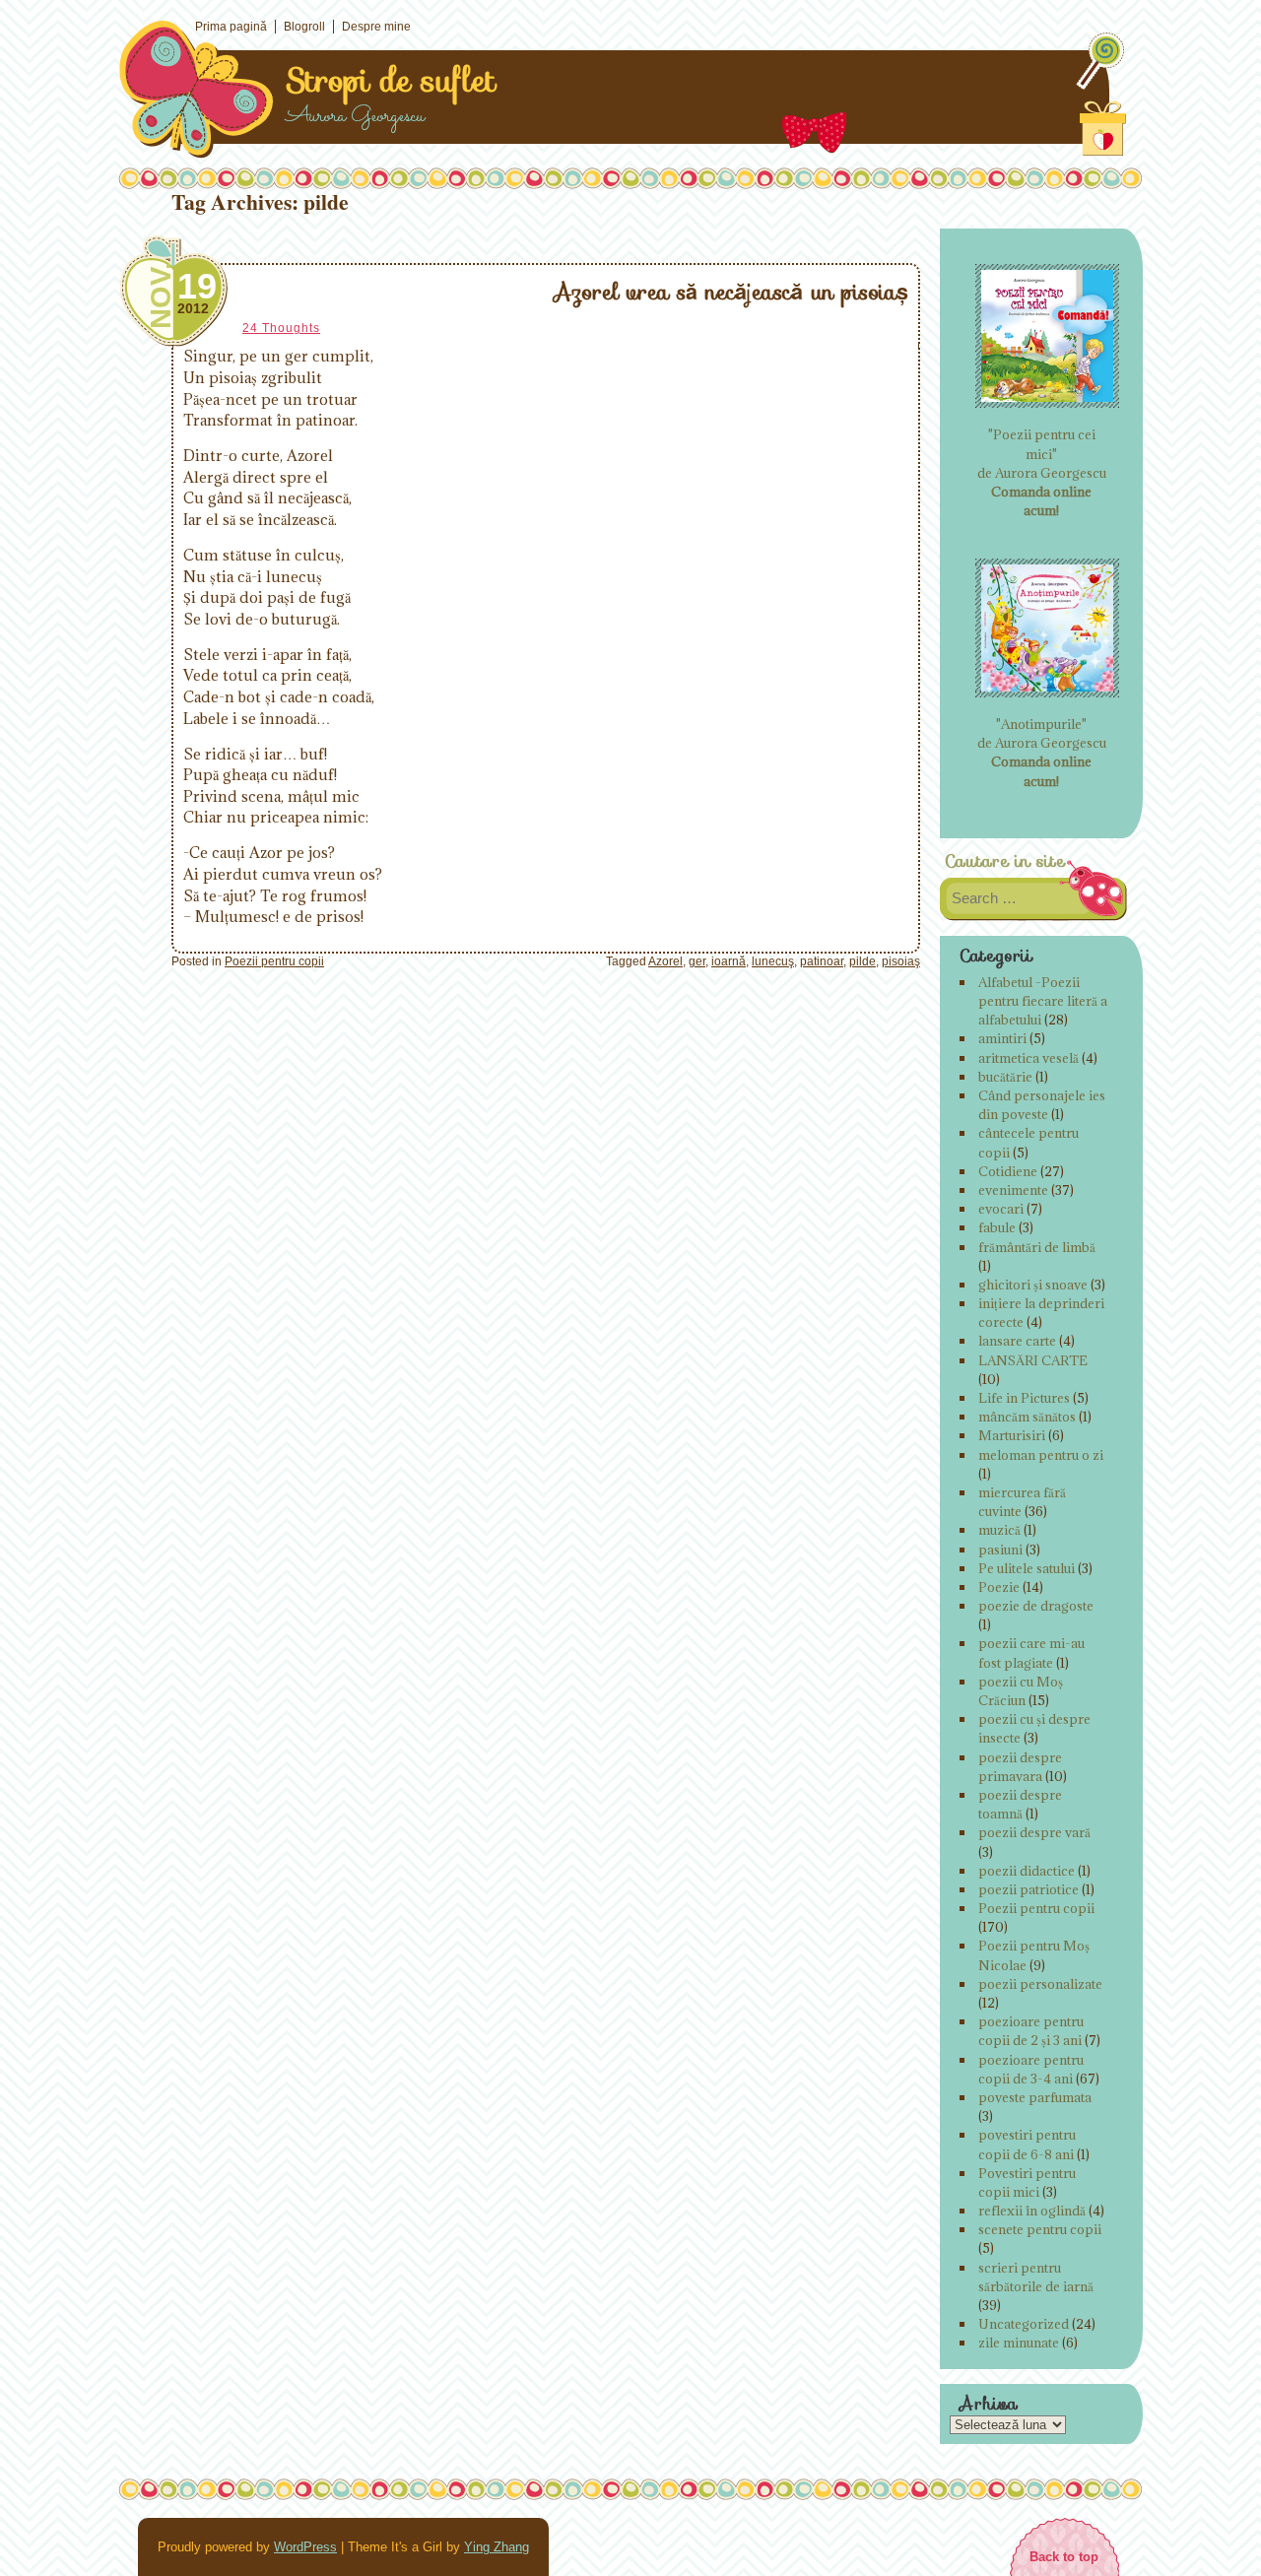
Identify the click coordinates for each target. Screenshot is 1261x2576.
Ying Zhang (497, 2547)
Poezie (999, 1587)
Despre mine (376, 27)
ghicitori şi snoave (1033, 1285)
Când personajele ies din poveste (1042, 1105)
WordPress (305, 2547)
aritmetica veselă (1029, 1058)
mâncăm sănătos (1027, 1417)
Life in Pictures (1024, 1398)
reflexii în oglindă (1032, 2211)
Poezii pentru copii (274, 961)
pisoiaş (901, 961)
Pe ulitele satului (1027, 1568)
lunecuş (773, 961)
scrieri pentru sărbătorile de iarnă (1036, 2277)
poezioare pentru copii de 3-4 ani (1031, 2069)
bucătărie (1005, 1077)
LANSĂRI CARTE (1033, 1360)
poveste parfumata (1035, 2097)
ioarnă (729, 961)
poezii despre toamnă (1020, 1804)
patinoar (822, 961)
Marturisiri (1012, 1435)
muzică (999, 1530)
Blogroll (304, 27)
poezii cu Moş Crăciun (1021, 1691)
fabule (997, 1227)
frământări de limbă (1037, 1247)
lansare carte (1017, 1341)
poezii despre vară (1034, 1832)
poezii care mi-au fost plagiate (1031, 1652)
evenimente (1013, 1190)
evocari (1001, 1209)
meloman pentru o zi (1041, 1455)
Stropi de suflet (391, 81)
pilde (863, 961)
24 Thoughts (281, 328)
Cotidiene (1008, 1171)
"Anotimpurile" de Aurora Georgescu (1042, 753)
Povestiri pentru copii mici (1027, 2182)
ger (697, 961)
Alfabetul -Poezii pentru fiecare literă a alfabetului (1043, 1001)
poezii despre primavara (1020, 1767)
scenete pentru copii (1040, 2229)
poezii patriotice (1029, 1889)
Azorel (665, 961)
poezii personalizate (1040, 1984)
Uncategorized (1024, 2324)
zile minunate (1019, 2343)
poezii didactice (1027, 1871)
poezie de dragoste (1036, 1606)
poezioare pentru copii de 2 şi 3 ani (1031, 2031)
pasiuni (1000, 1550)
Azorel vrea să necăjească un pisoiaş (731, 292)
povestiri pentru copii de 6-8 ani (1027, 2144)
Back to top (1064, 2557)
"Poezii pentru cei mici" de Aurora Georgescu (1042, 472)
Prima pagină (231, 27)
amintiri (1002, 1038)
